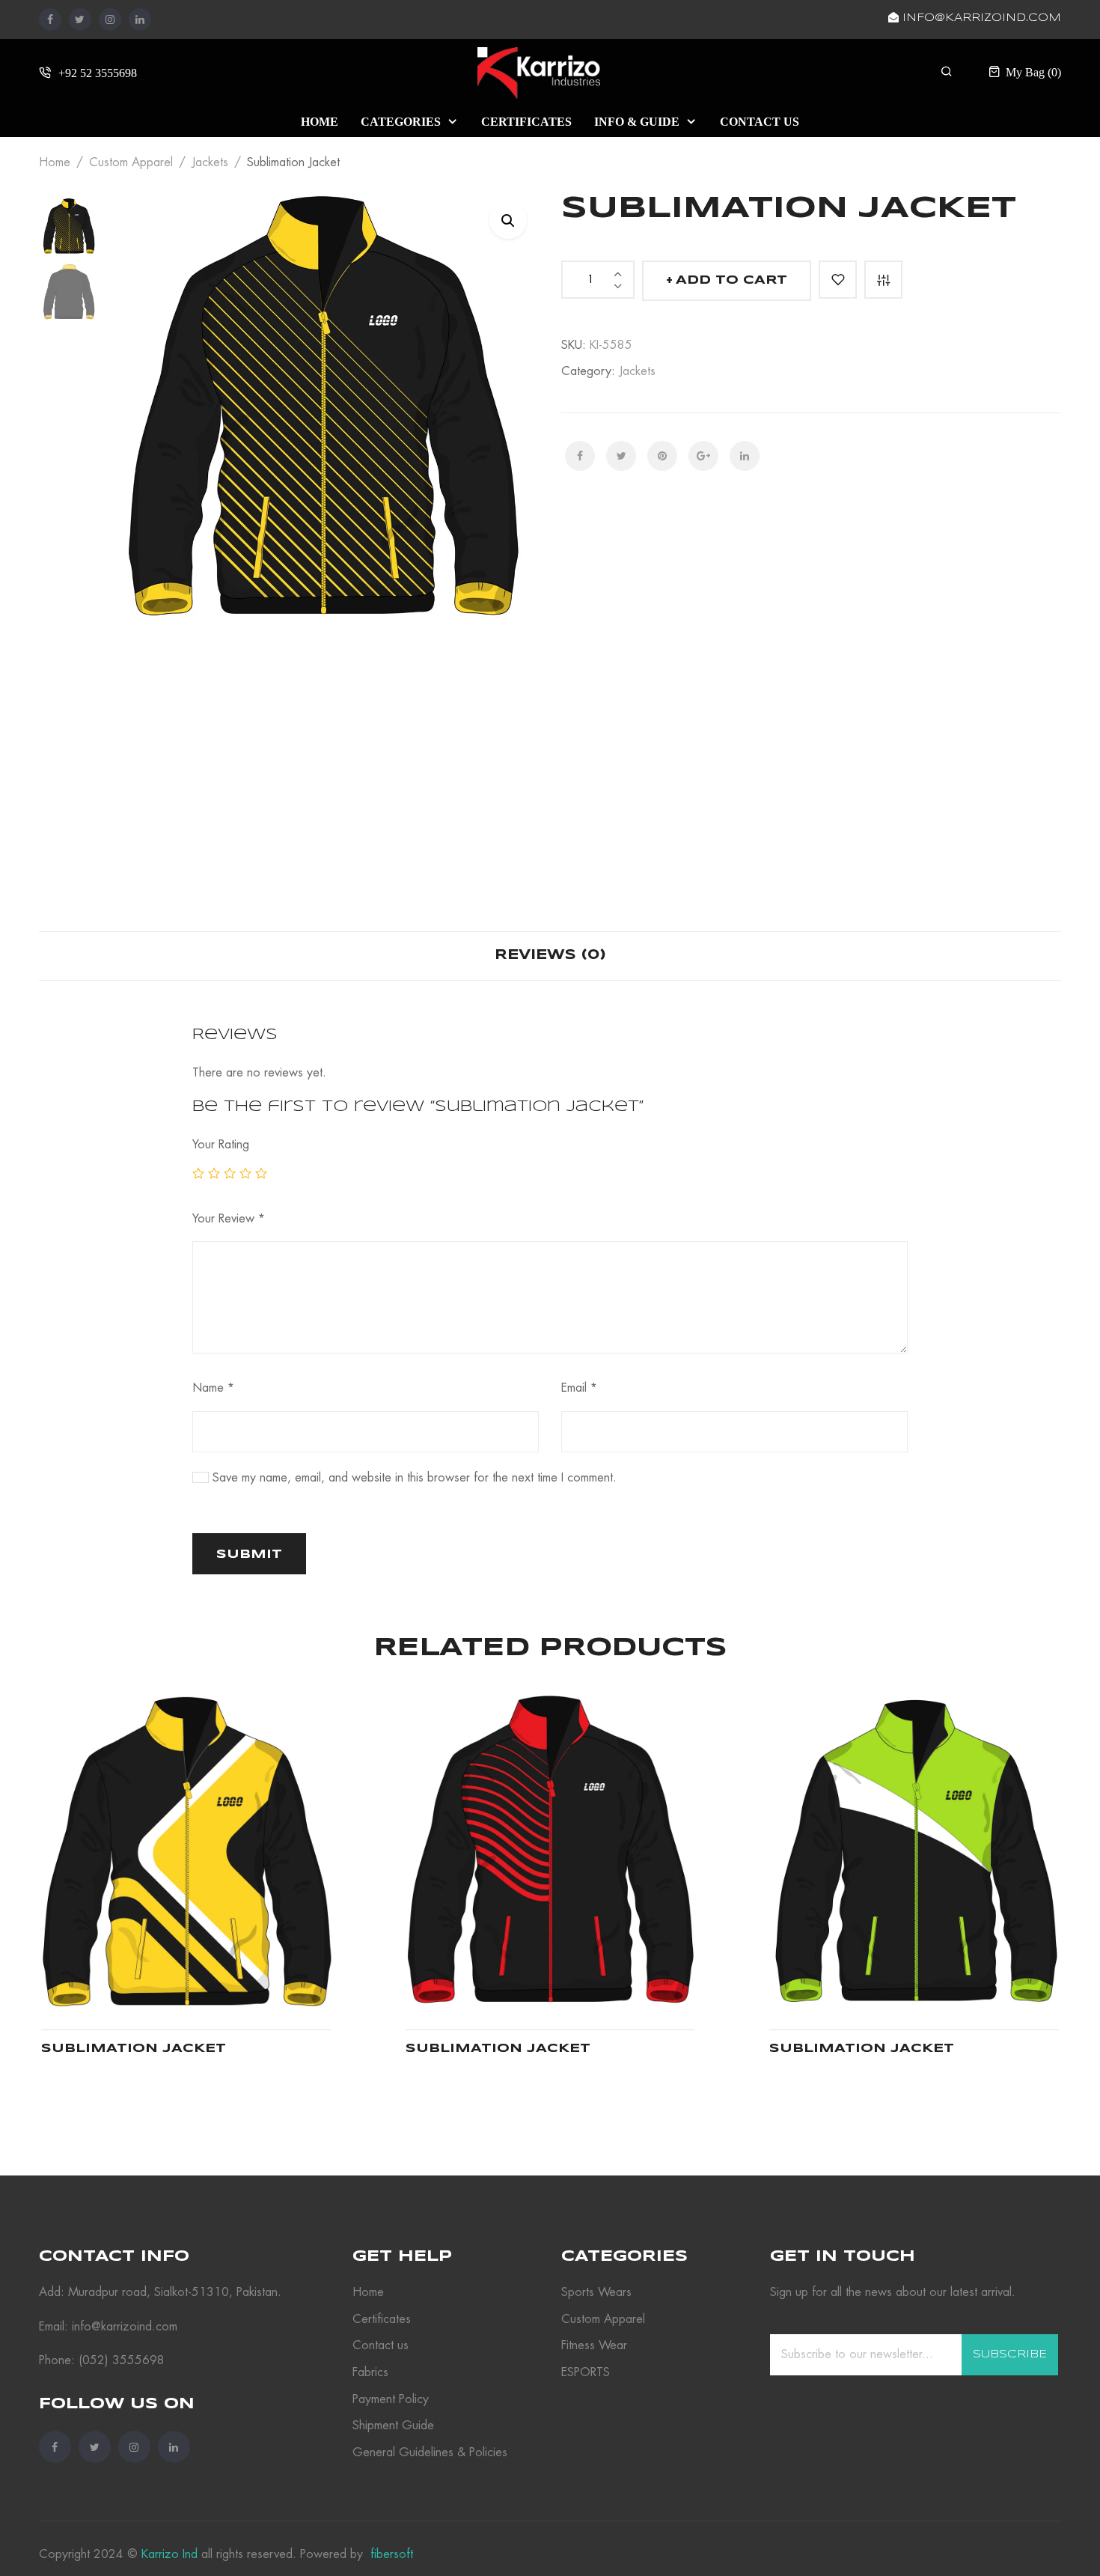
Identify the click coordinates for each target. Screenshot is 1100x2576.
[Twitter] (80, 19)
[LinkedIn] (745, 456)
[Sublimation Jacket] (186, 1852)
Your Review (229, 1219)
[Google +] (703, 456)
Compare (883, 280)
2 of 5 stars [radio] (214, 1173)
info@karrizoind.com (980, 18)
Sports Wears (596, 2292)
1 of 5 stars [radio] (198, 1173)
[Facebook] (50, 19)
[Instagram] (110, 19)
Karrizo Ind (169, 2554)
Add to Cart (731, 280)
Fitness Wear (594, 2345)
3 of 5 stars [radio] (230, 1173)
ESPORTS (586, 2372)
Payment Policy (391, 2399)
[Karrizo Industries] (539, 71)
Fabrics (370, 2372)
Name (213, 1388)
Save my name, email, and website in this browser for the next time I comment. (415, 1478)
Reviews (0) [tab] (550, 955)
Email (579, 1388)
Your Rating (221, 1145)
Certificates (382, 2319)
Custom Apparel (131, 162)
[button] (508, 220)
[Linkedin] (140, 19)
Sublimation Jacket (134, 2049)
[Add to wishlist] (838, 280)
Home (55, 162)
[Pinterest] (662, 456)
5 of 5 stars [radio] (261, 1173)
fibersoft (390, 2554)
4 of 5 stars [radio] (245, 1173)
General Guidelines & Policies (430, 2452)
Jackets (210, 162)
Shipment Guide (393, 2426)
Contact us (381, 2345)
